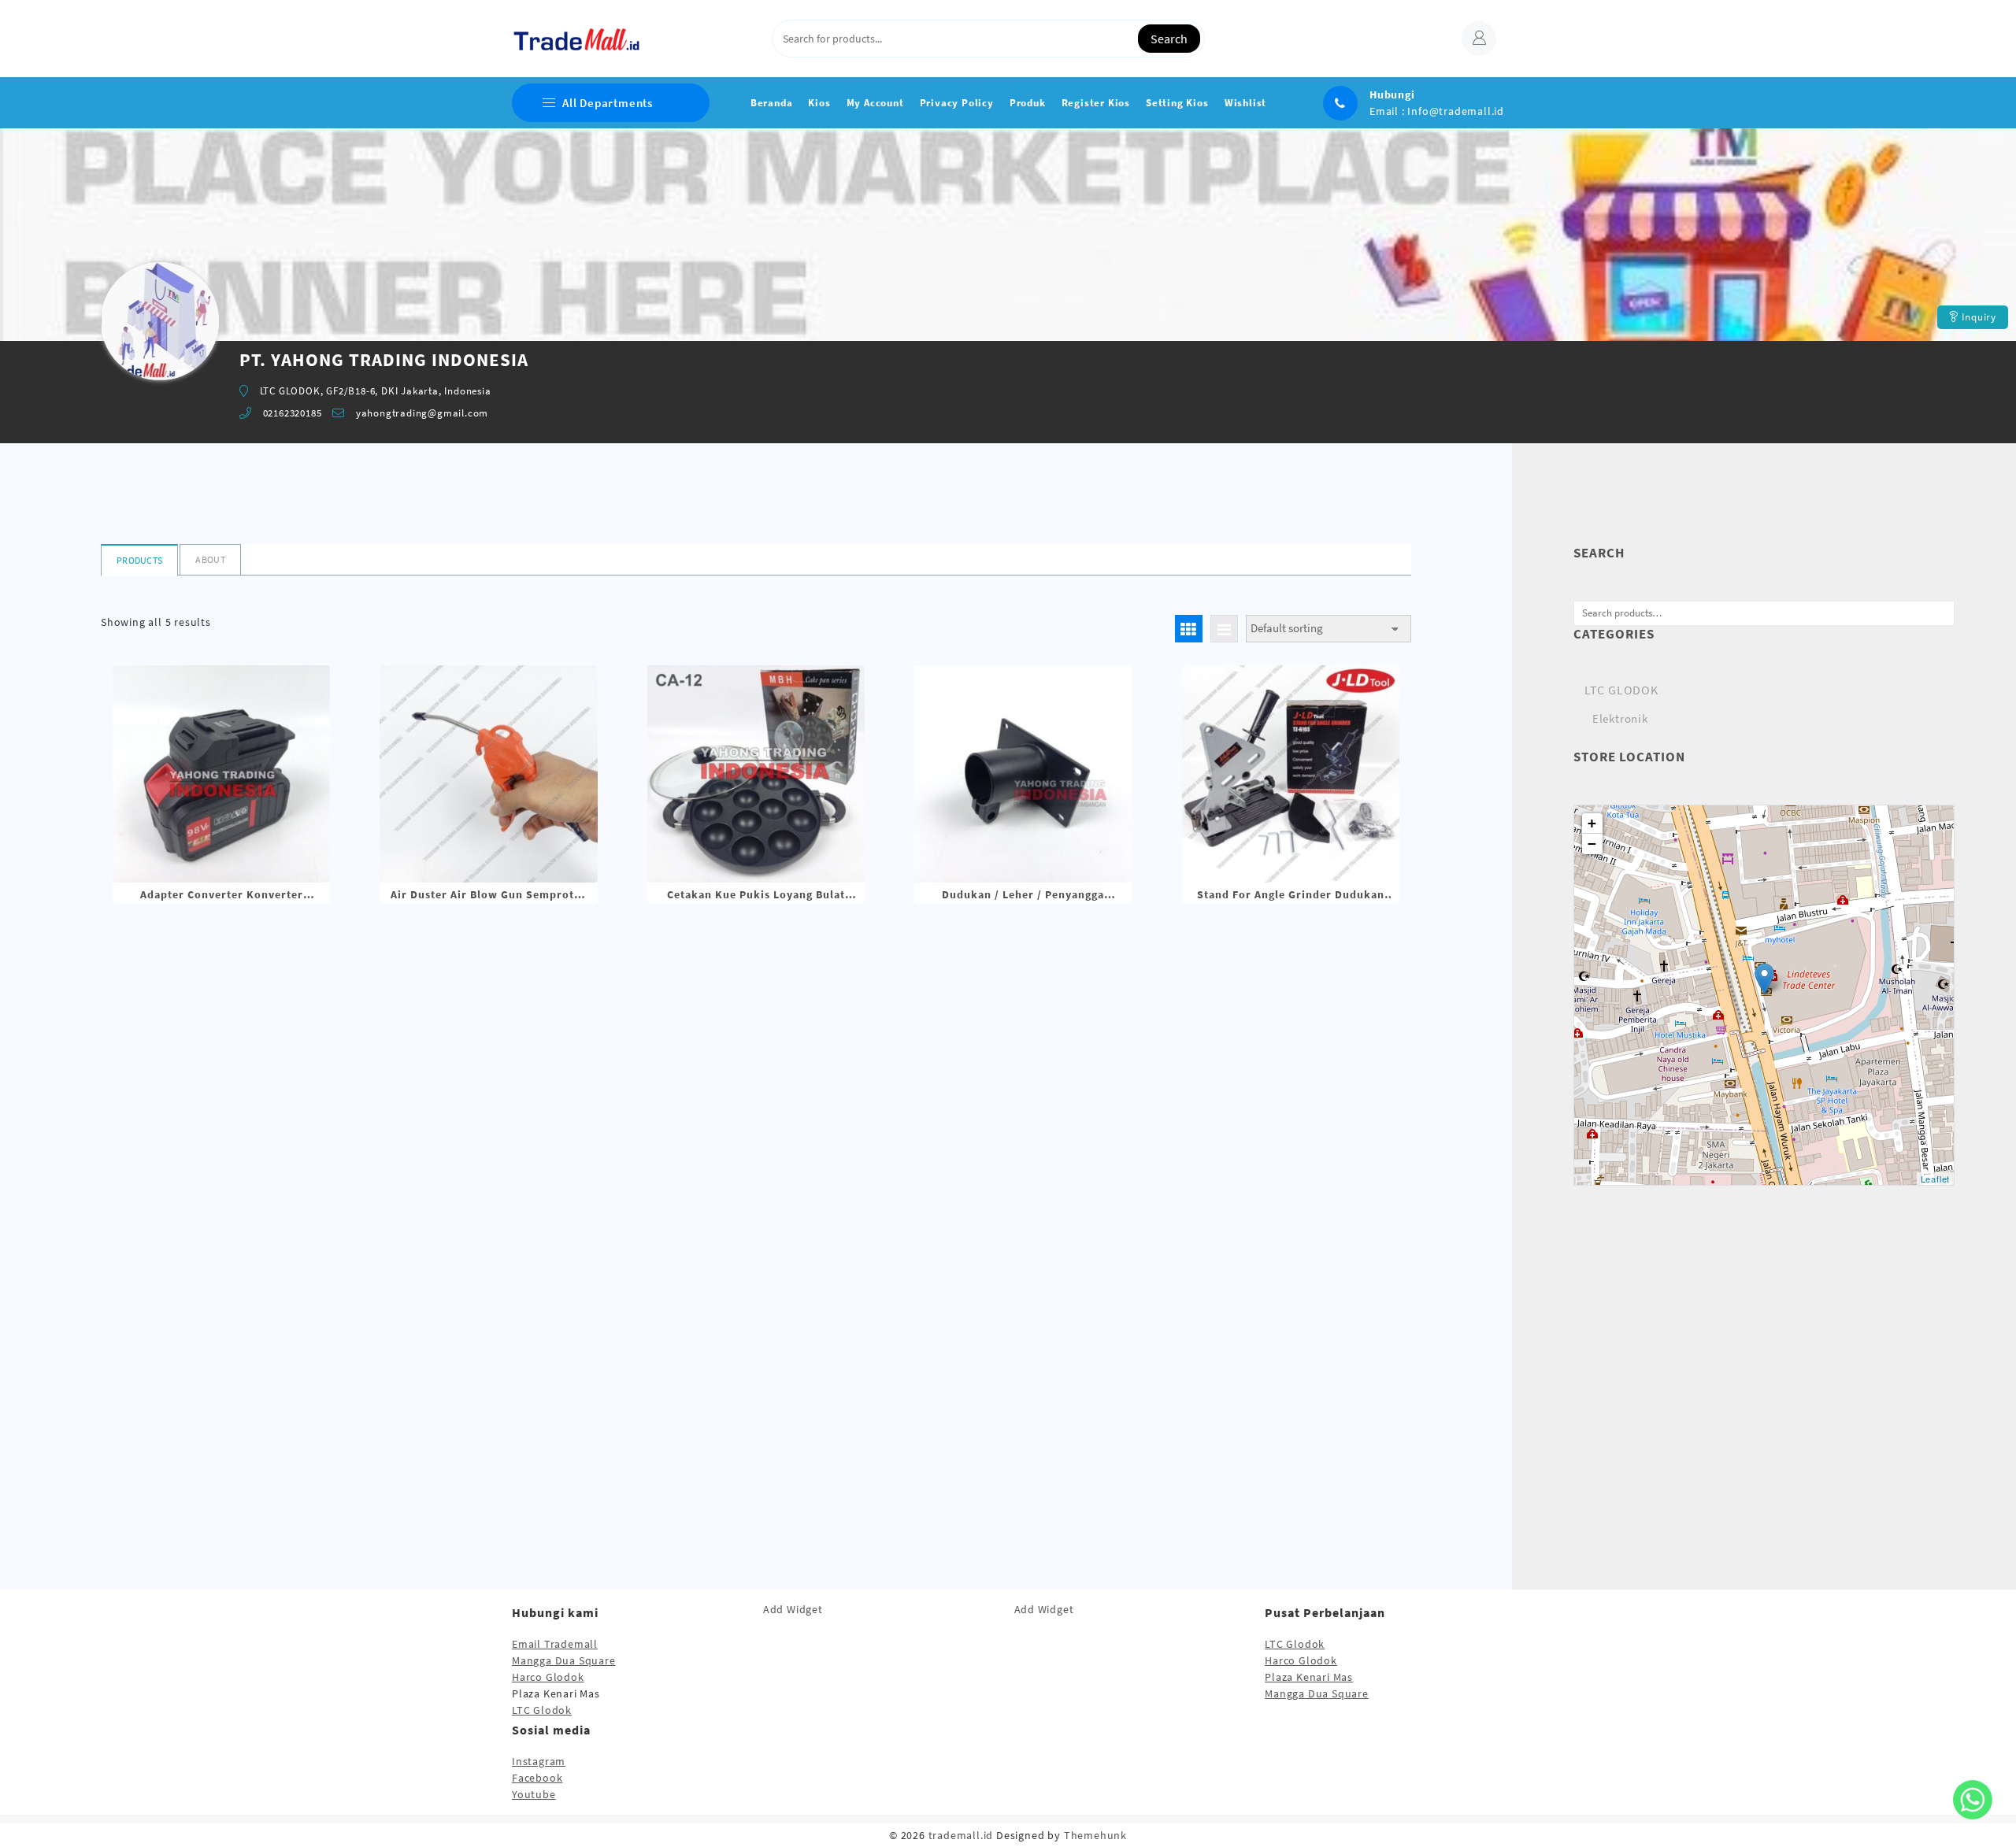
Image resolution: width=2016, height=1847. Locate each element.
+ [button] (1592, 823)
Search (1169, 39)
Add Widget (793, 1609)
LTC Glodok (542, 1710)
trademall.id (961, 1835)
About (210, 559)
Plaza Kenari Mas (1309, 1677)
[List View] (1224, 629)
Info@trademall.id (1456, 111)
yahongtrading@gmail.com (422, 413)
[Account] (1479, 39)
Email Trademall (555, 1644)
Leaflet (1936, 1179)
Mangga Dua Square (564, 1660)
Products (139, 560)
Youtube (534, 1794)
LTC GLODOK (1621, 690)
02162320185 (293, 413)
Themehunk (1095, 1835)
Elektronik (1620, 718)
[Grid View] (1189, 629)
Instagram (539, 1761)
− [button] (1592, 844)
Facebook (537, 1778)
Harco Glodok (548, 1677)
